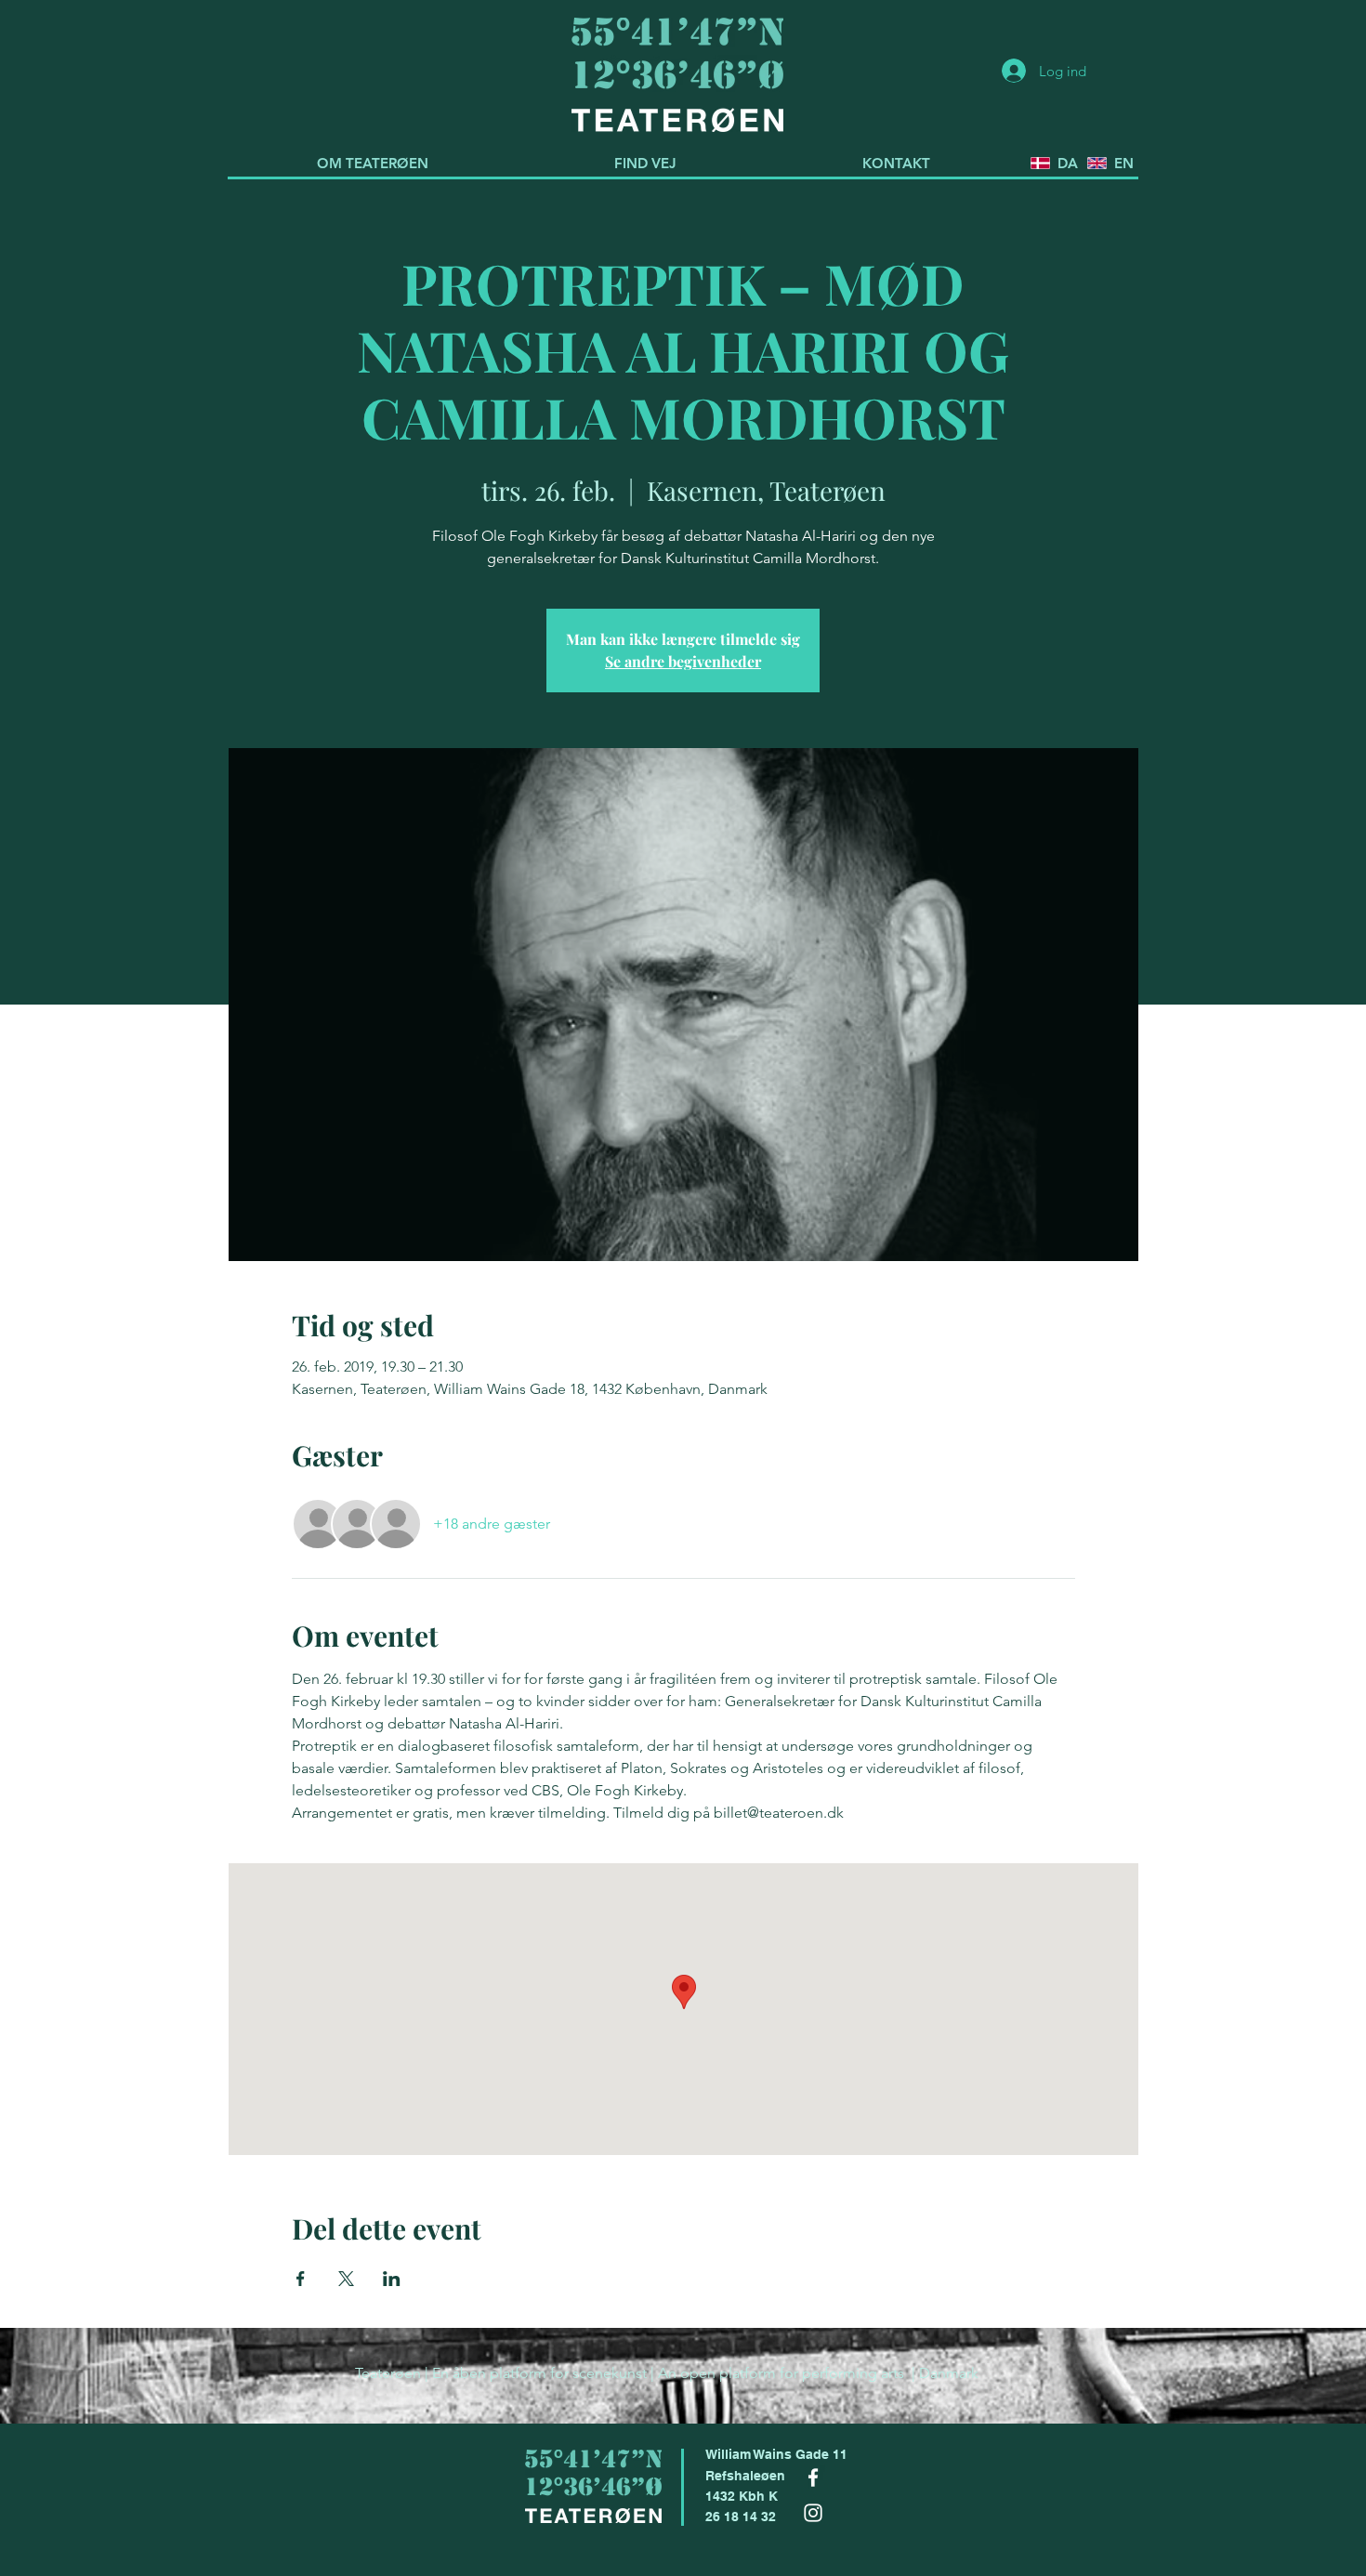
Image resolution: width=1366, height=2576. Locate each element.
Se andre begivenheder (683, 661)
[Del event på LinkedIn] (392, 2279)
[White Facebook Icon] (813, 2477)
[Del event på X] (346, 2279)
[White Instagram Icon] (813, 2513)
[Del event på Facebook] (301, 2279)
